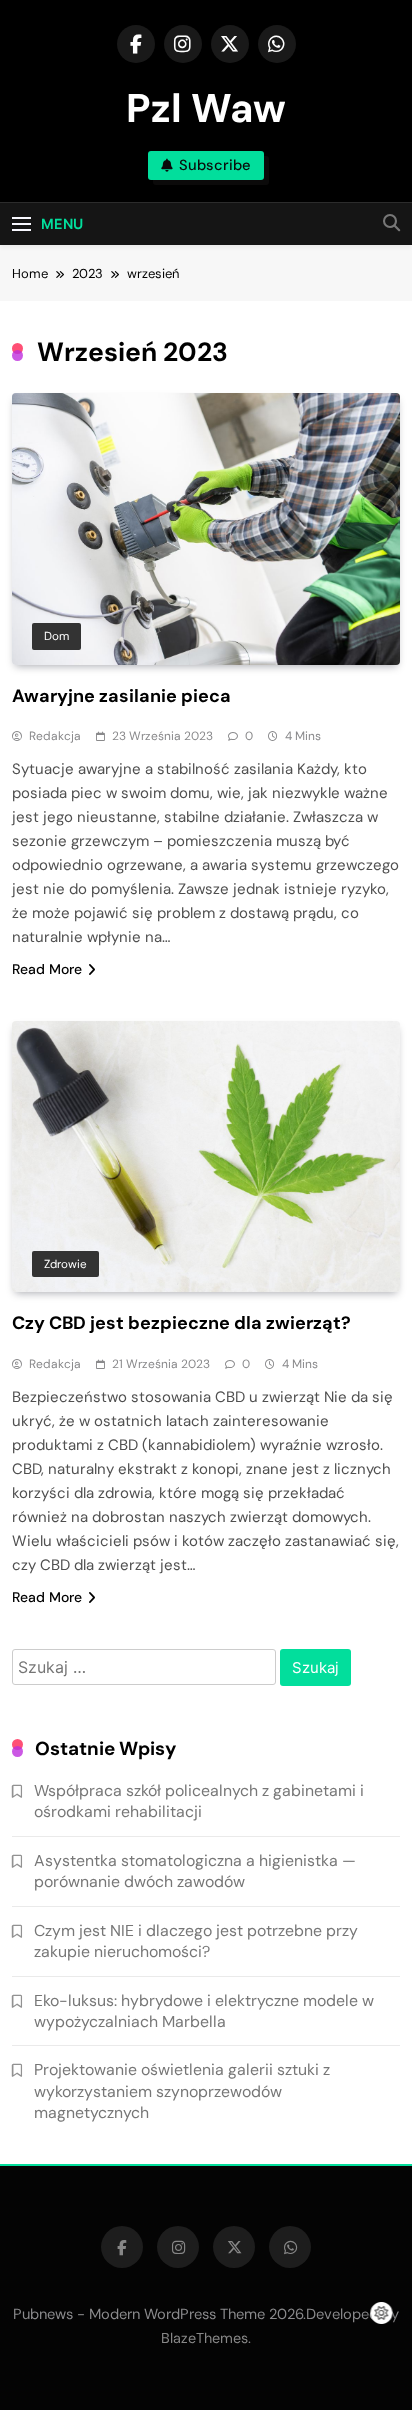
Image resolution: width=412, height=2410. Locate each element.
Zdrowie (65, 1264)
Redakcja (55, 736)
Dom (56, 636)
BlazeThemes (204, 2338)
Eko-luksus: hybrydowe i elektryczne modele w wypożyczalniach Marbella (204, 2011)
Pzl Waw (206, 108)
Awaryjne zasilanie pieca (121, 696)
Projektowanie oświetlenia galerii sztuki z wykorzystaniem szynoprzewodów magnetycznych (182, 2091)
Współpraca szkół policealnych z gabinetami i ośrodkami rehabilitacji (199, 1801)
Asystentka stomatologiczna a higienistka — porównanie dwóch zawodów (195, 1871)
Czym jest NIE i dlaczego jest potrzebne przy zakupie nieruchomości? (196, 1941)
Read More (47, 969)
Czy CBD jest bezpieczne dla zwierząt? (181, 1323)
